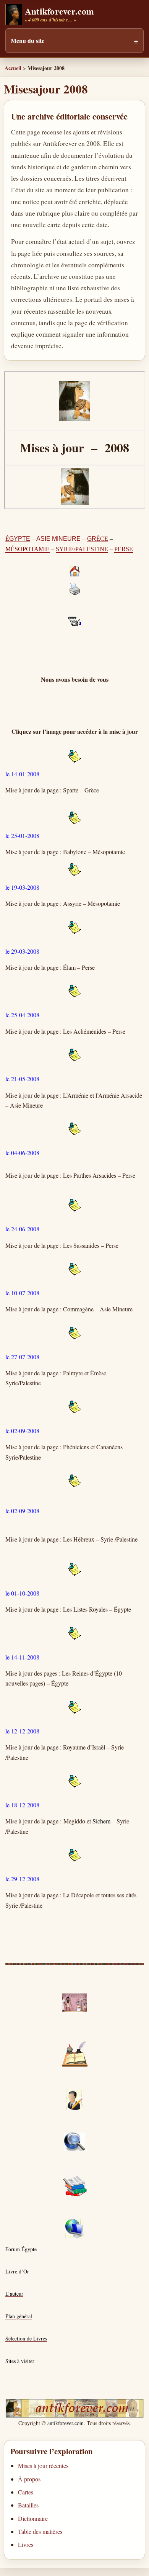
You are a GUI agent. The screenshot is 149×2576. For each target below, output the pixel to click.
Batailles (28, 2505)
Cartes (26, 2492)
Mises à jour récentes (43, 2466)
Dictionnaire (33, 2518)
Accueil (13, 68)
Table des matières (40, 2531)
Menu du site (28, 40)
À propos (29, 2479)
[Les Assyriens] (74, 870)
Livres (26, 2544)
